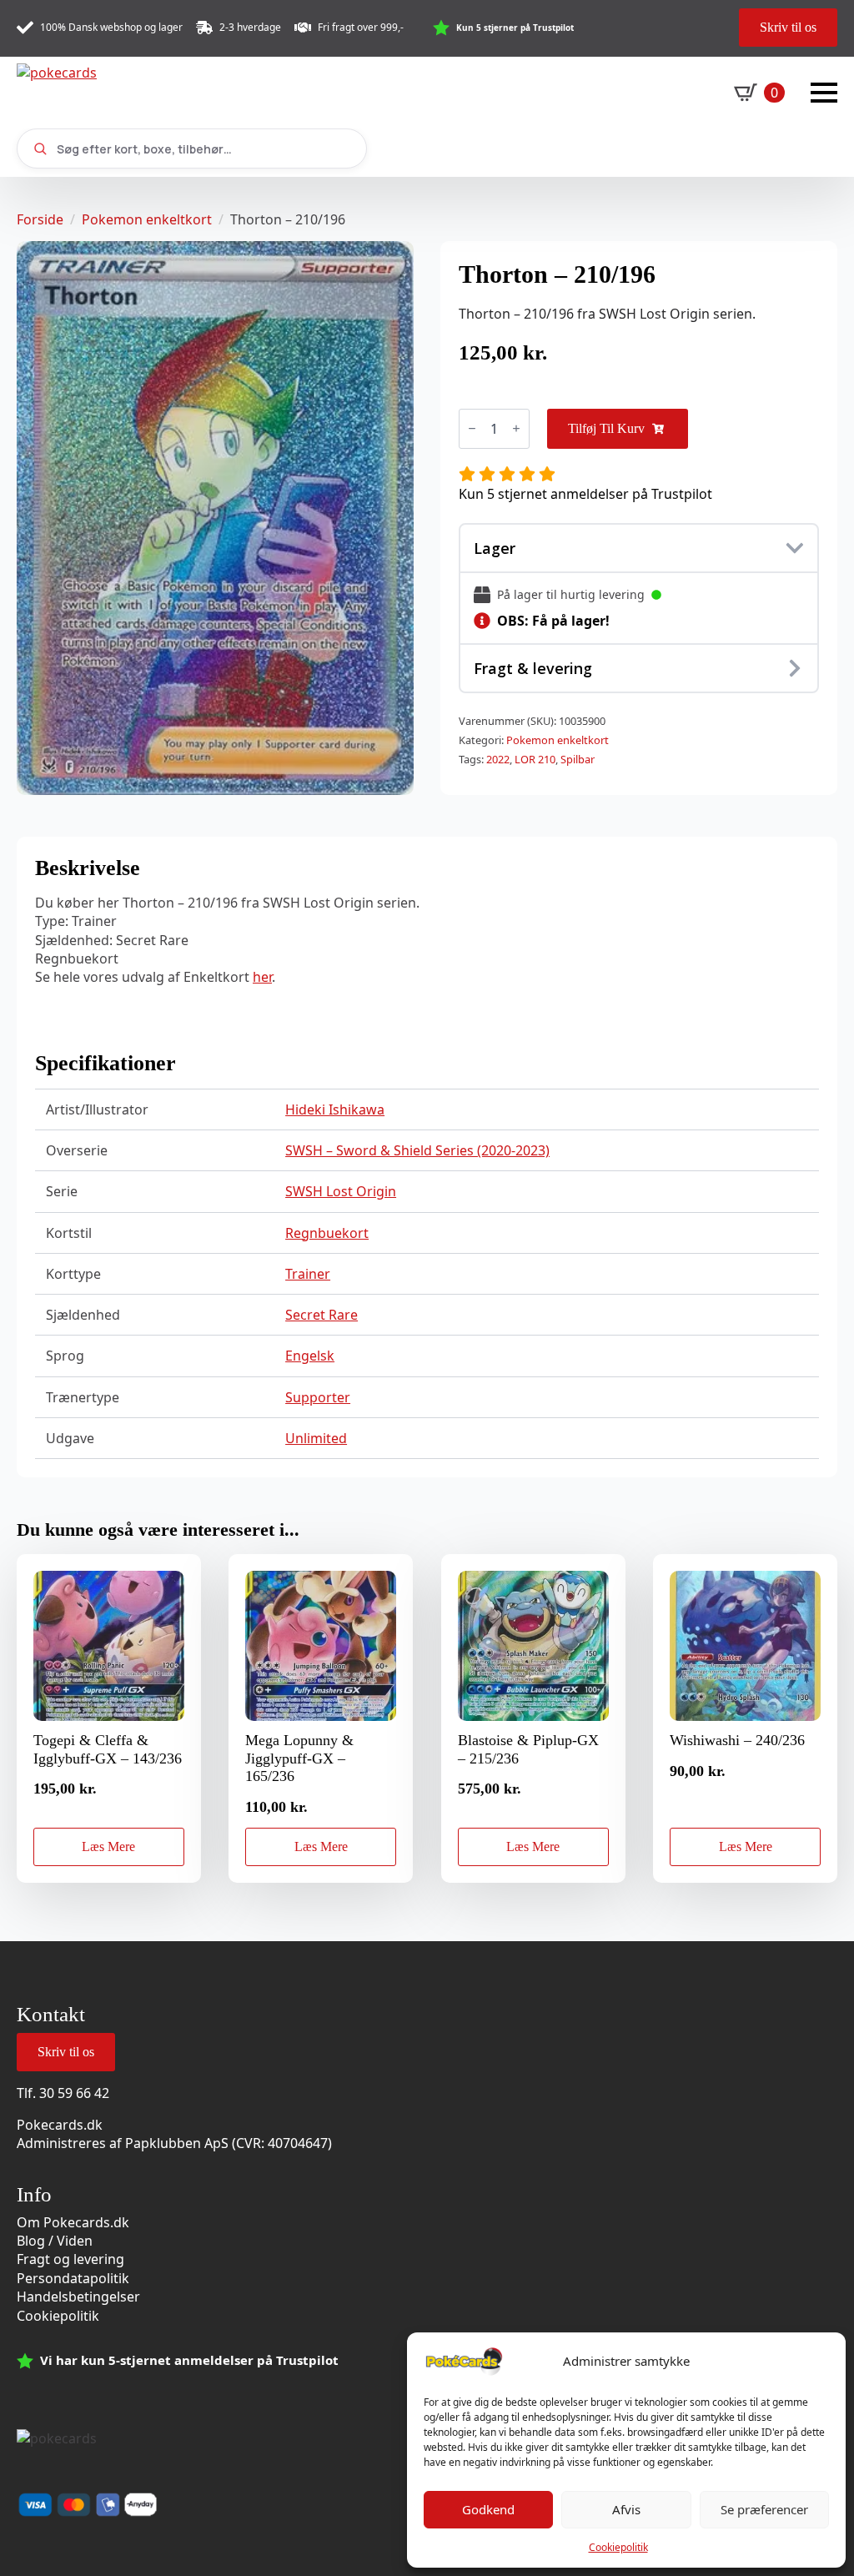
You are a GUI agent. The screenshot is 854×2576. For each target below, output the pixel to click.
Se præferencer (764, 2509)
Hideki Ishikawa (335, 1109)
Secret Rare (322, 1315)
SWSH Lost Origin (341, 1191)
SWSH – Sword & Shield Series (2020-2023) (417, 1150)
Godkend (488, 2509)
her (262, 977)
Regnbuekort (327, 1233)
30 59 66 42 (74, 2093)
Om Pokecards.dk (73, 2222)
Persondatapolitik (73, 2278)
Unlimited (316, 1438)
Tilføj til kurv (606, 428)
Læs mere (108, 1846)
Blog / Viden (55, 2241)
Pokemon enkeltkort (147, 219)
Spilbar (578, 759)
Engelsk (310, 1356)
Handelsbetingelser (78, 2297)
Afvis (626, 2509)
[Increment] (516, 428)
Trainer (308, 1274)
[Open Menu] (824, 93)
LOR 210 (535, 759)
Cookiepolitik (618, 2547)
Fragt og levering (70, 2259)
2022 (498, 759)
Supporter (318, 1397)
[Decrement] (472, 428)
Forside (40, 219)
